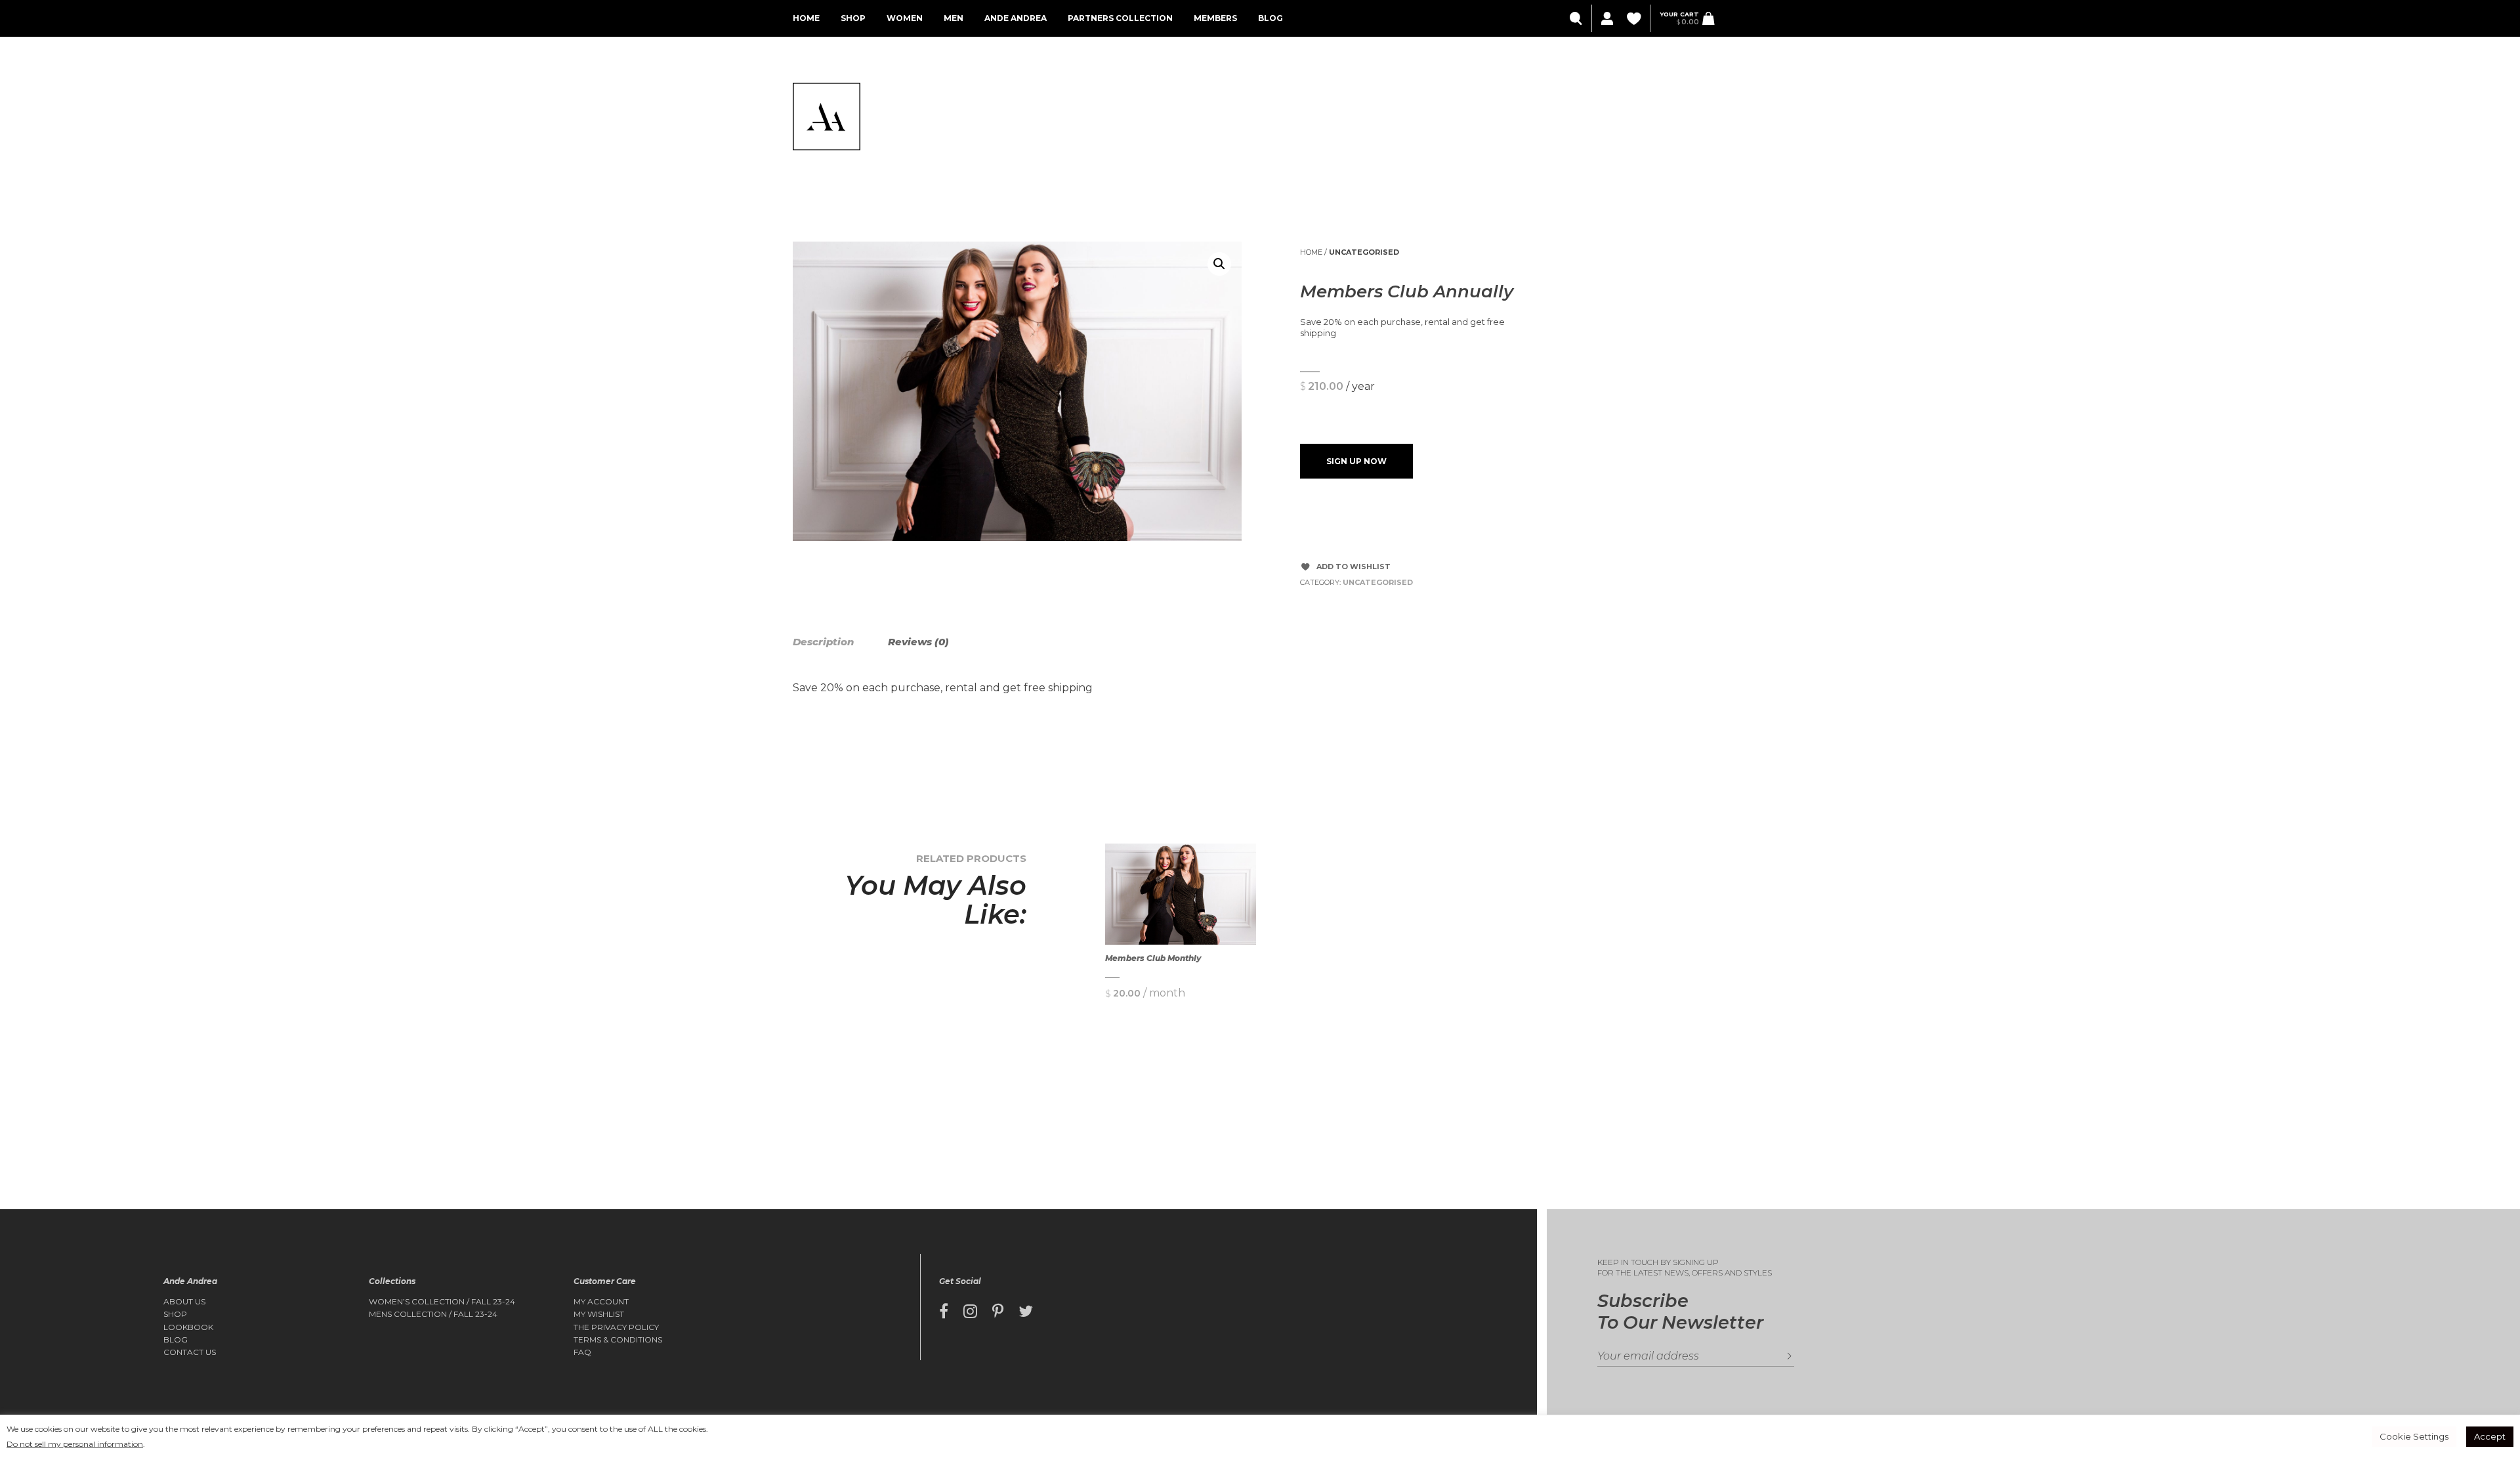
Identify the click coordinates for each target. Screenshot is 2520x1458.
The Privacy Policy (616, 1327)
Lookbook (188, 1327)
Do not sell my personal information (75, 1444)
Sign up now (1356, 461)
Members (1215, 18)
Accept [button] (2490, 1436)
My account (601, 1302)
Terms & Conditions (618, 1340)
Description (823, 642)
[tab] (839, 642)
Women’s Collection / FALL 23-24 (442, 1302)
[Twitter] (1026, 1312)
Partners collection (1120, 18)
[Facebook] (944, 1312)
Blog (1270, 18)
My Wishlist (599, 1314)
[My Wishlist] (1635, 19)
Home (806, 18)
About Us (184, 1302)
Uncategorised (1364, 252)
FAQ (582, 1352)
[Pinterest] (998, 1312)
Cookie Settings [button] (2414, 1436)
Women (905, 18)
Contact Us (190, 1352)
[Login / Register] (1606, 19)
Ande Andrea (1016, 18)
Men (954, 18)
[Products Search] (1577, 19)
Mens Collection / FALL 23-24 (433, 1314)
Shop (853, 18)
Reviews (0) (918, 642)
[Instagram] (970, 1312)
